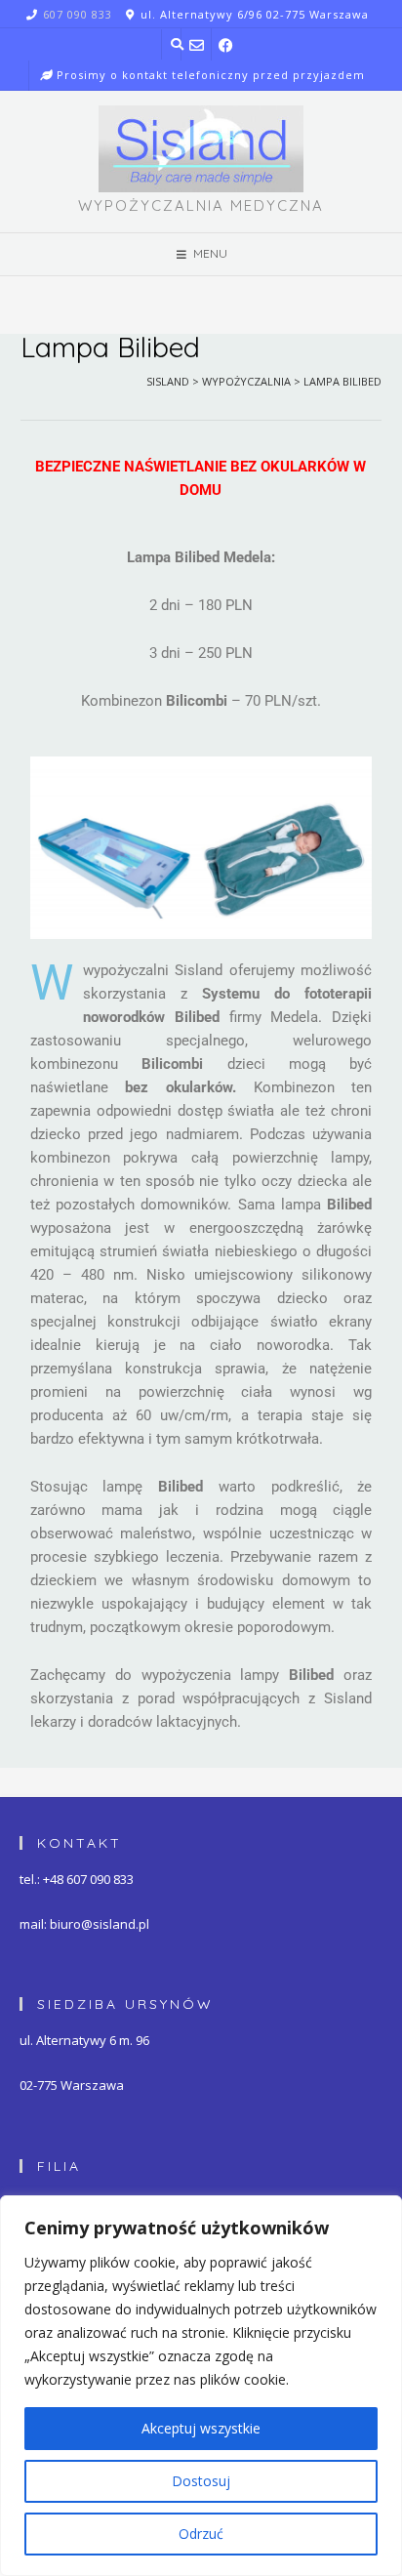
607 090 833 (78, 14)
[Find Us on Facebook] (227, 44)
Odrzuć (201, 2534)
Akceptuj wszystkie (201, 2428)
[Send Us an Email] (197, 44)
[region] (201, 2386)
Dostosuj (201, 2481)
